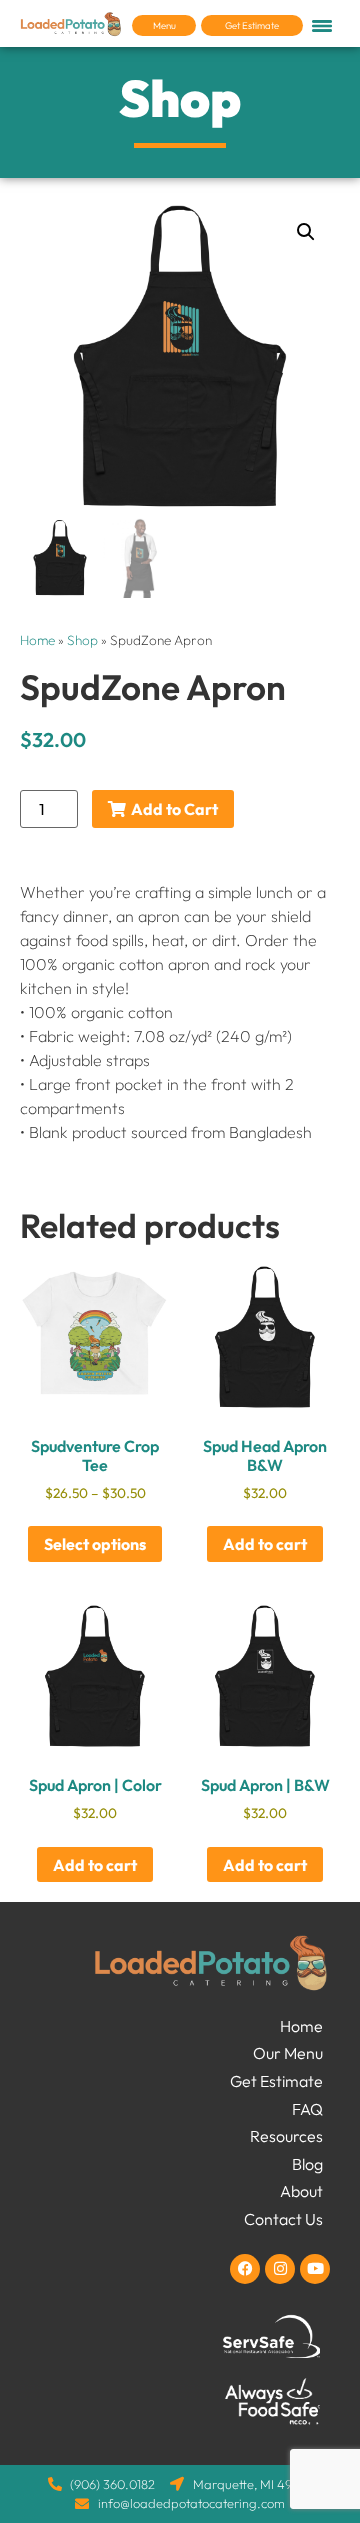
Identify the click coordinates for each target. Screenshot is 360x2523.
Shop (82, 640)
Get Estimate (276, 2081)
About (301, 2191)
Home (37, 640)
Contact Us (283, 2219)
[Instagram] (280, 2269)
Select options (95, 1544)
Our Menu (288, 2053)
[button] (306, 232)
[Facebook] (245, 2269)
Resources (286, 2136)
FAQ (307, 2109)
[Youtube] (315, 2269)
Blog (307, 2164)
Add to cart (265, 1544)
